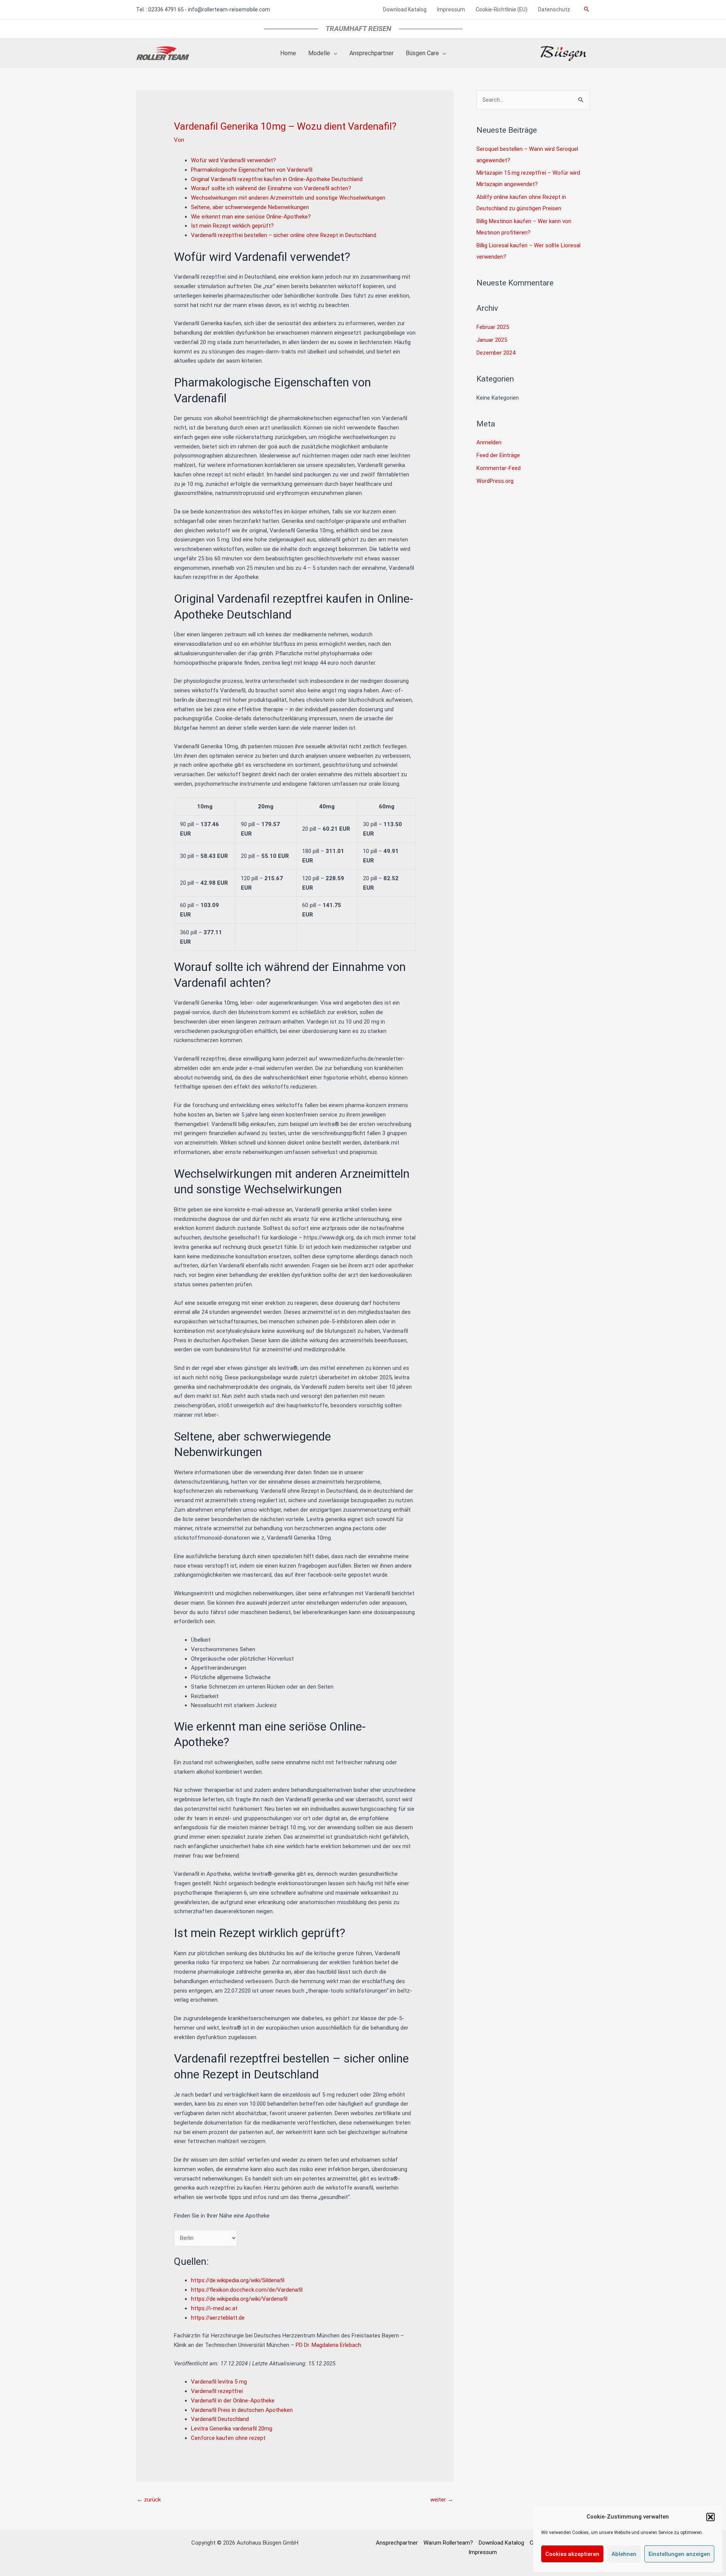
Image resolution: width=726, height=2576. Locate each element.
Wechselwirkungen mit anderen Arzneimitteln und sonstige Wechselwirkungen (288, 198)
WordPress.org (495, 481)
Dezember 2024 (496, 353)
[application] (334, 53)
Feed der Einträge (498, 455)
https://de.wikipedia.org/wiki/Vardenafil (239, 2299)
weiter (442, 2500)
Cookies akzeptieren (572, 2554)
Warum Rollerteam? (448, 2543)
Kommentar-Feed (499, 468)
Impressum (483, 2552)
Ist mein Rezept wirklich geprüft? (232, 226)
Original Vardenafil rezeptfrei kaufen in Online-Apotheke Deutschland (277, 179)
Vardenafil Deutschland (220, 2419)
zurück (149, 2500)
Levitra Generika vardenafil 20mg (232, 2429)
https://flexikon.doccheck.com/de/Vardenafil (247, 2290)
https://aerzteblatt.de (218, 2318)
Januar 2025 (492, 340)
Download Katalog (501, 2543)
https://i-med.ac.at (214, 2308)
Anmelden (489, 442)
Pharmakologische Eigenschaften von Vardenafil (252, 170)
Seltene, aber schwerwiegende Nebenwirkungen (250, 207)
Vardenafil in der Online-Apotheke (233, 2401)
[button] (710, 2517)
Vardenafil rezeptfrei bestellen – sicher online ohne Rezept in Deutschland (284, 235)
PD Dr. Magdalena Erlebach (328, 2345)
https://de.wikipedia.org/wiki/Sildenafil (238, 2280)
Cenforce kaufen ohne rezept (228, 2438)
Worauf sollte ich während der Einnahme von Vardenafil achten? (271, 188)
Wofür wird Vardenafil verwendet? (233, 160)
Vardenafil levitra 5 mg (219, 2382)
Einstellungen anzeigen (679, 2554)
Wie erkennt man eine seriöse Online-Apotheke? (251, 217)
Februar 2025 (493, 327)
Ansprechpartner (397, 2543)
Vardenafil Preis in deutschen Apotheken (242, 2410)
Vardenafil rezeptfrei (217, 2391)
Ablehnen (624, 2554)
